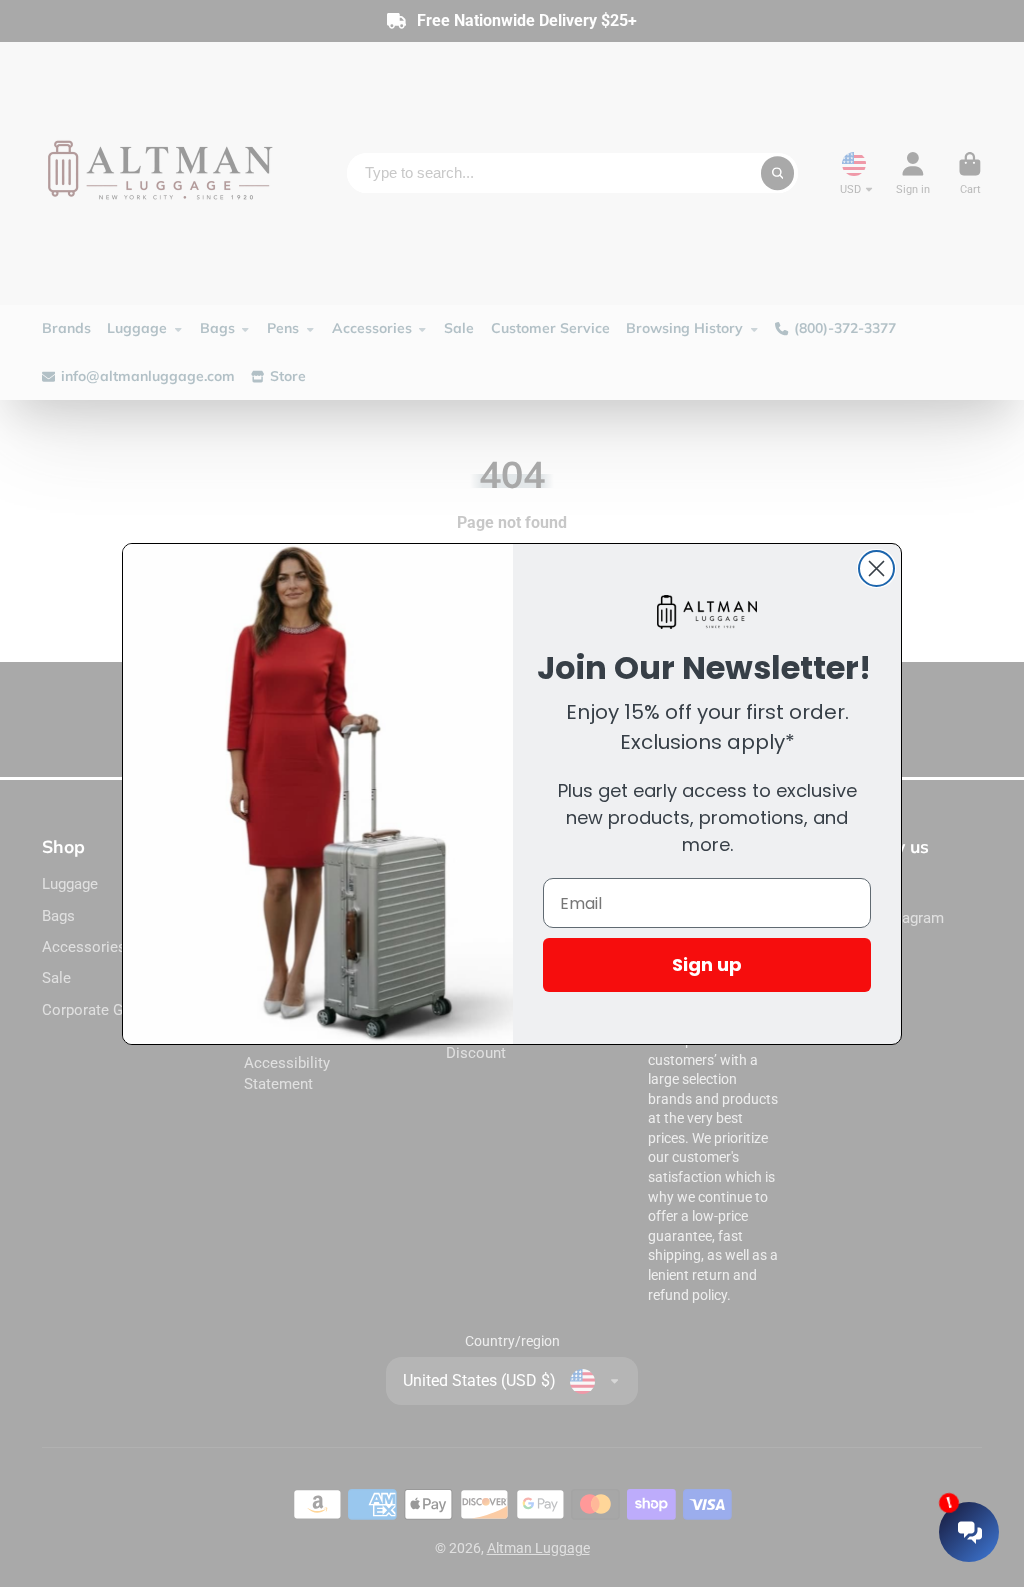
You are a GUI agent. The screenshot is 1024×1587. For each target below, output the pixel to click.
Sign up (707, 964)
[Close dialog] (876, 568)
